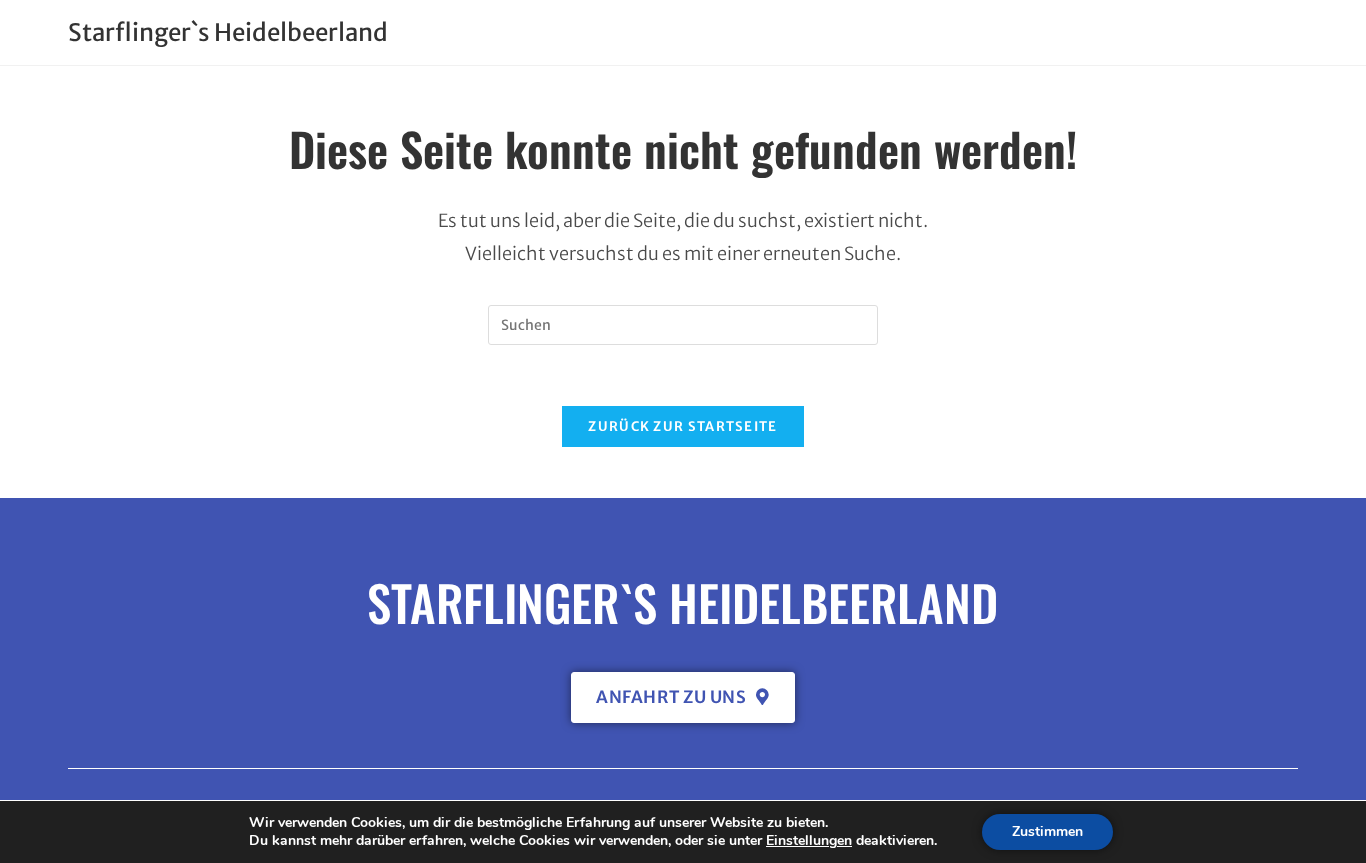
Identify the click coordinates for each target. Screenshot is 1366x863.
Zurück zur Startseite (682, 426)
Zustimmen (1047, 831)
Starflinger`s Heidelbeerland (228, 32)
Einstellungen (809, 841)
